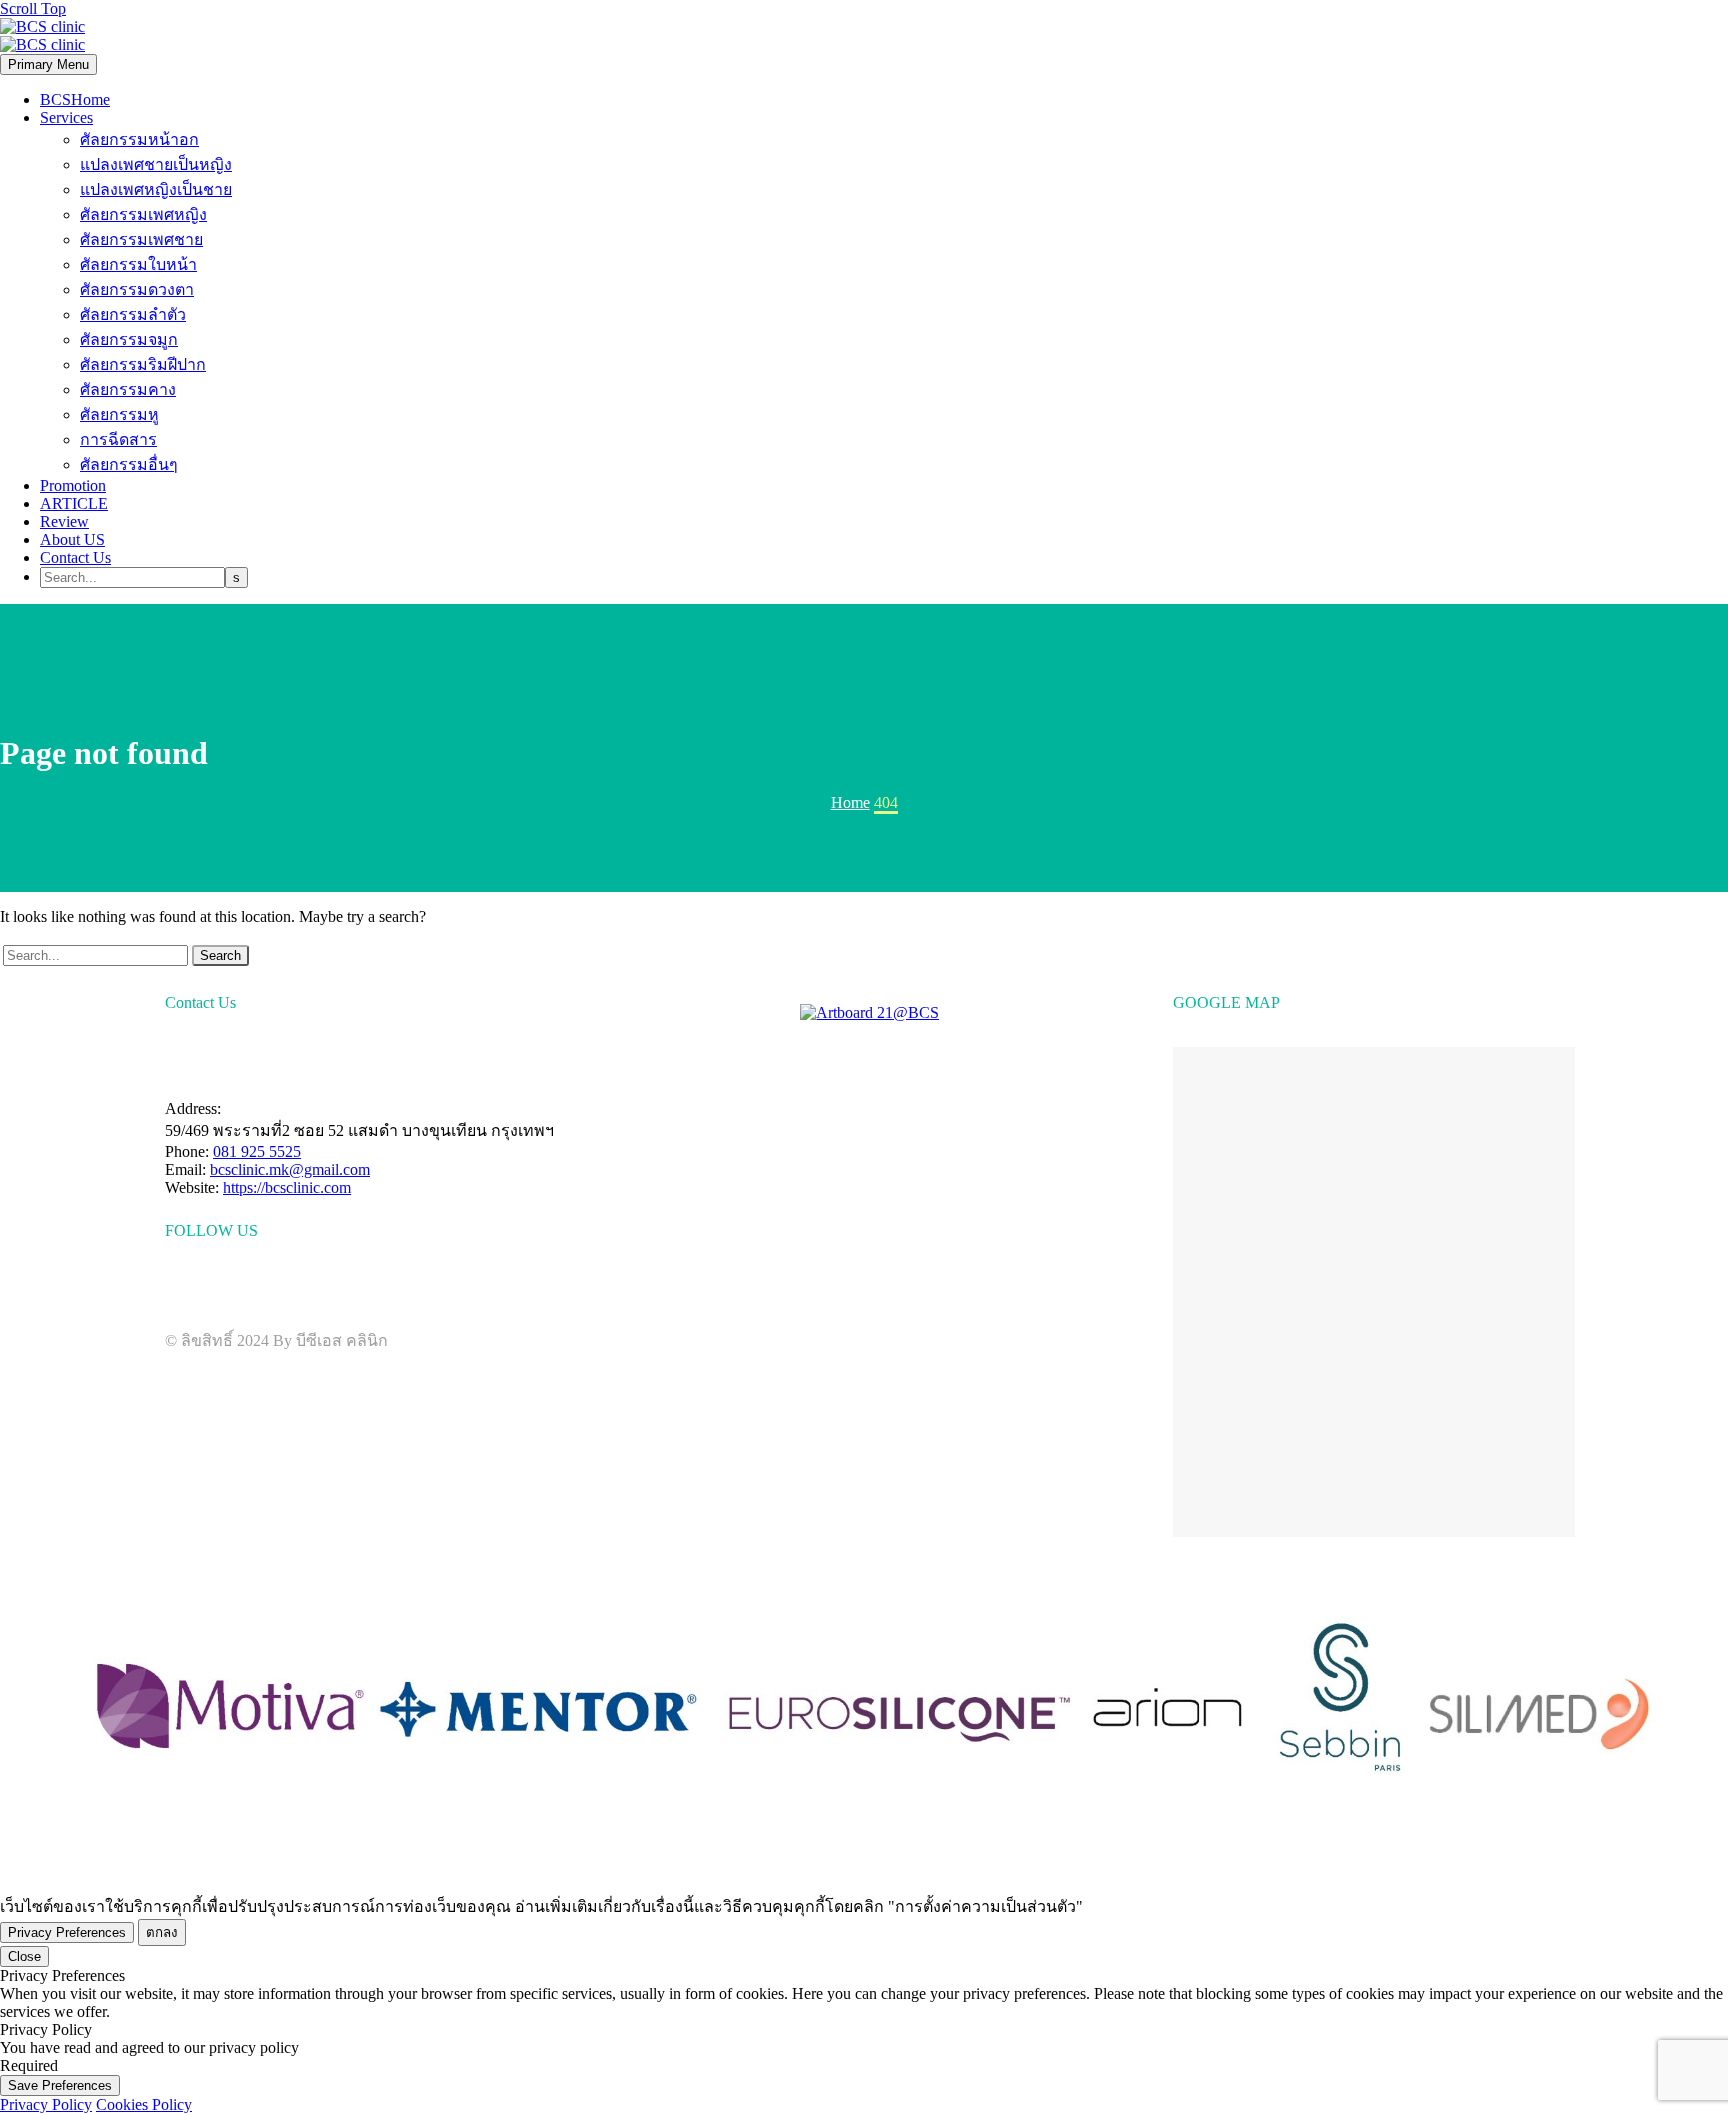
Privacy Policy (46, 2104)
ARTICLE (74, 503)
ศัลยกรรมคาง (128, 389)
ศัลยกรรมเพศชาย (141, 239)
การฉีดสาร (118, 439)
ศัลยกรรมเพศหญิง (143, 214)
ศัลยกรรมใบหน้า (138, 264)
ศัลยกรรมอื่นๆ (129, 464)
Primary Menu (48, 64)
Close (24, 1956)
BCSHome (75, 99)
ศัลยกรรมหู (119, 414)
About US (72, 539)
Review (64, 521)
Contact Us (75, 557)
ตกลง (162, 1932)
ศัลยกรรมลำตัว (133, 314)
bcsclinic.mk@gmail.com (290, 1169)
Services (66, 117)
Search (220, 955)
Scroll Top (33, 8)
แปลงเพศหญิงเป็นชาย (156, 189)
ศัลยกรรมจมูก (129, 339)
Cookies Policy (144, 2104)
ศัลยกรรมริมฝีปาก (143, 364)
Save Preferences (60, 2085)
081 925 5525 (257, 1151)
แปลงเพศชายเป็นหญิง (156, 164)
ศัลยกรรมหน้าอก (139, 139)
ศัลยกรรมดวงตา (137, 289)
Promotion (73, 485)
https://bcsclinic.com (287, 1187)
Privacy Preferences (67, 1932)
